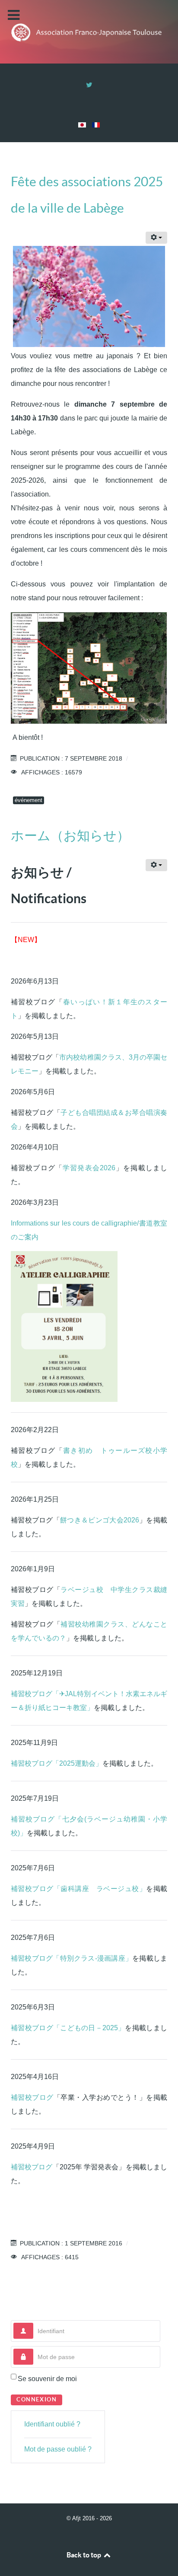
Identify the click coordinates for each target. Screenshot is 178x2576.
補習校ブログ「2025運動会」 (57, 1763)
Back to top (84, 2555)
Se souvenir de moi (47, 2379)
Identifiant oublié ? (52, 2424)
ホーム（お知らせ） (70, 835)
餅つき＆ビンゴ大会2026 (100, 1520)
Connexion (37, 2399)
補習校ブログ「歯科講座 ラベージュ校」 (78, 1889)
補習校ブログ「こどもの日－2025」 (68, 2028)
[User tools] (156, 238)
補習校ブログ (32, 2097)
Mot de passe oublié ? (58, 2449)
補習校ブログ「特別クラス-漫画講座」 (72, 1958)
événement (29, 800)
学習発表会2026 (89, 1168)
